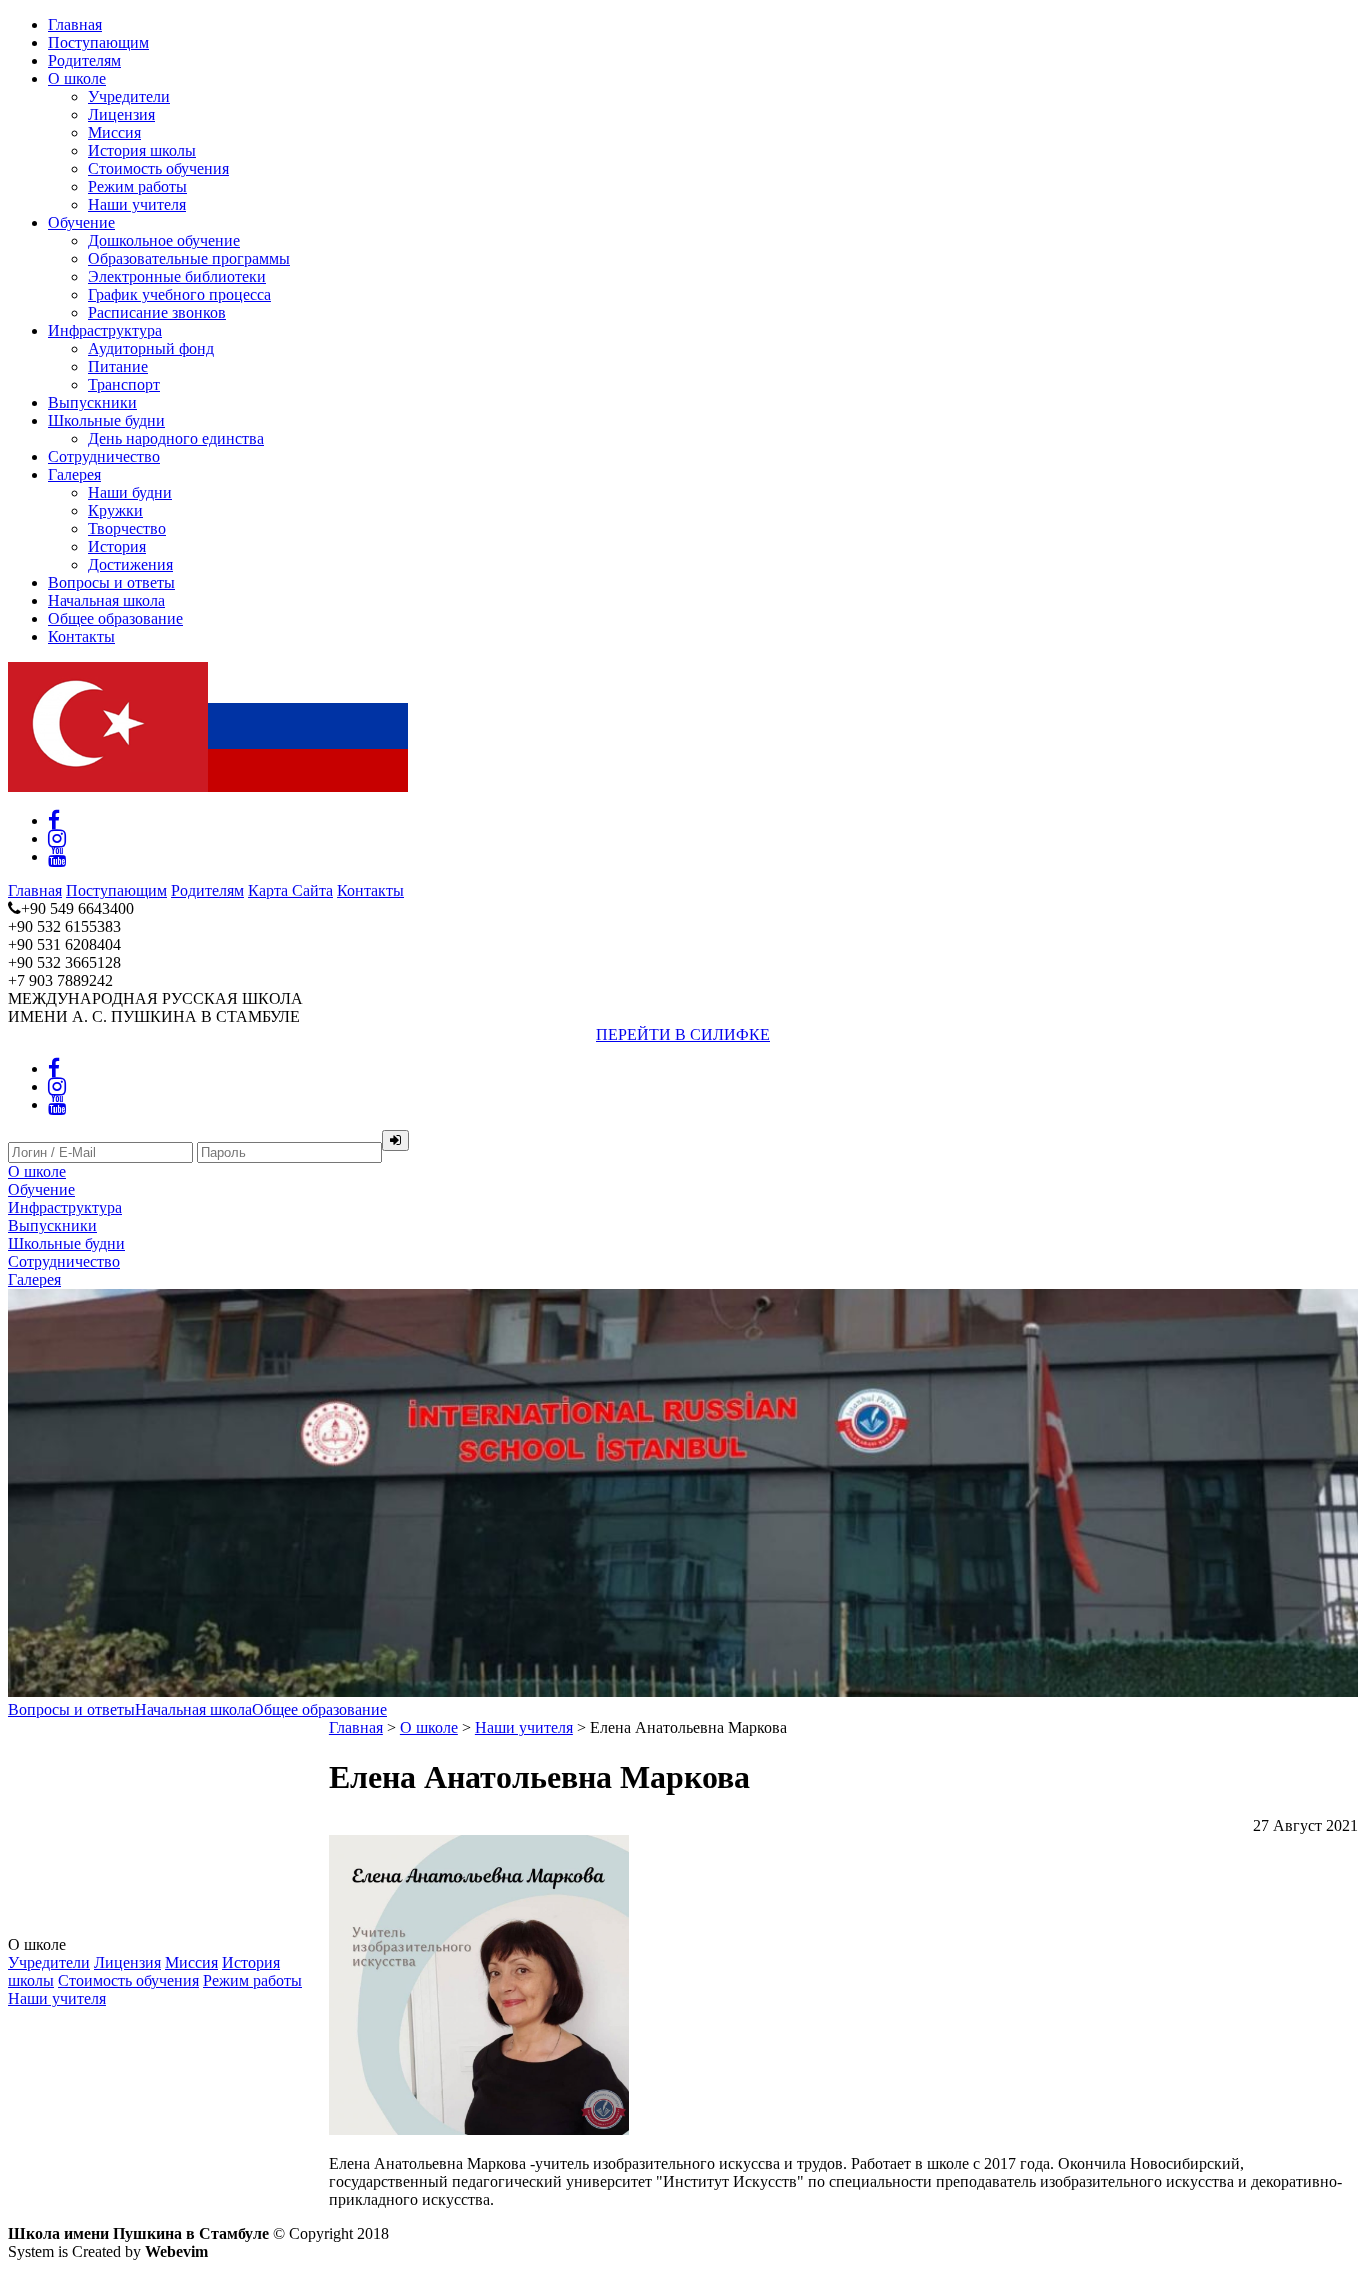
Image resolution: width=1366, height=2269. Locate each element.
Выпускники (92, 402)
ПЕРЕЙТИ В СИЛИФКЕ (683, 1034)
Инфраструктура (105, 330)
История (117, 546)
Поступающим (98, 42)
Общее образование (115, 618)
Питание (118, 366)
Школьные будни (106, 420)
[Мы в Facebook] (54, 820)
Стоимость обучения (158, 168)
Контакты (81, 636)
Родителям (84, 60)
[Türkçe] (108, 786)
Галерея (74, 474)
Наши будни (130, 492)
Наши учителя (137, 204)
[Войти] (395, 1140)
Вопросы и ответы (111, 582)
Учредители (129, 96)
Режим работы (137, 186)
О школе (77, 78)
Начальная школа (106, 600)
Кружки (115, 510)
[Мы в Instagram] (57, 838)
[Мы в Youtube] (57, 856)
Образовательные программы (189, 258)
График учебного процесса (179, 294)
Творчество (127, 528)
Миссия (114, 132)
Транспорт (124, 384)
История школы (142, 150)
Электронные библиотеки (177, 276)
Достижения (130, 564)
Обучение (81, 222)
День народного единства (176, 438)
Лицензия (121, 114)
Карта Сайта (290, 890)
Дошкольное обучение (164, 240)
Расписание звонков (157, 312)
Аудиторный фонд (151, 348)
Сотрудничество (104, 456)
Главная (75, 24)
